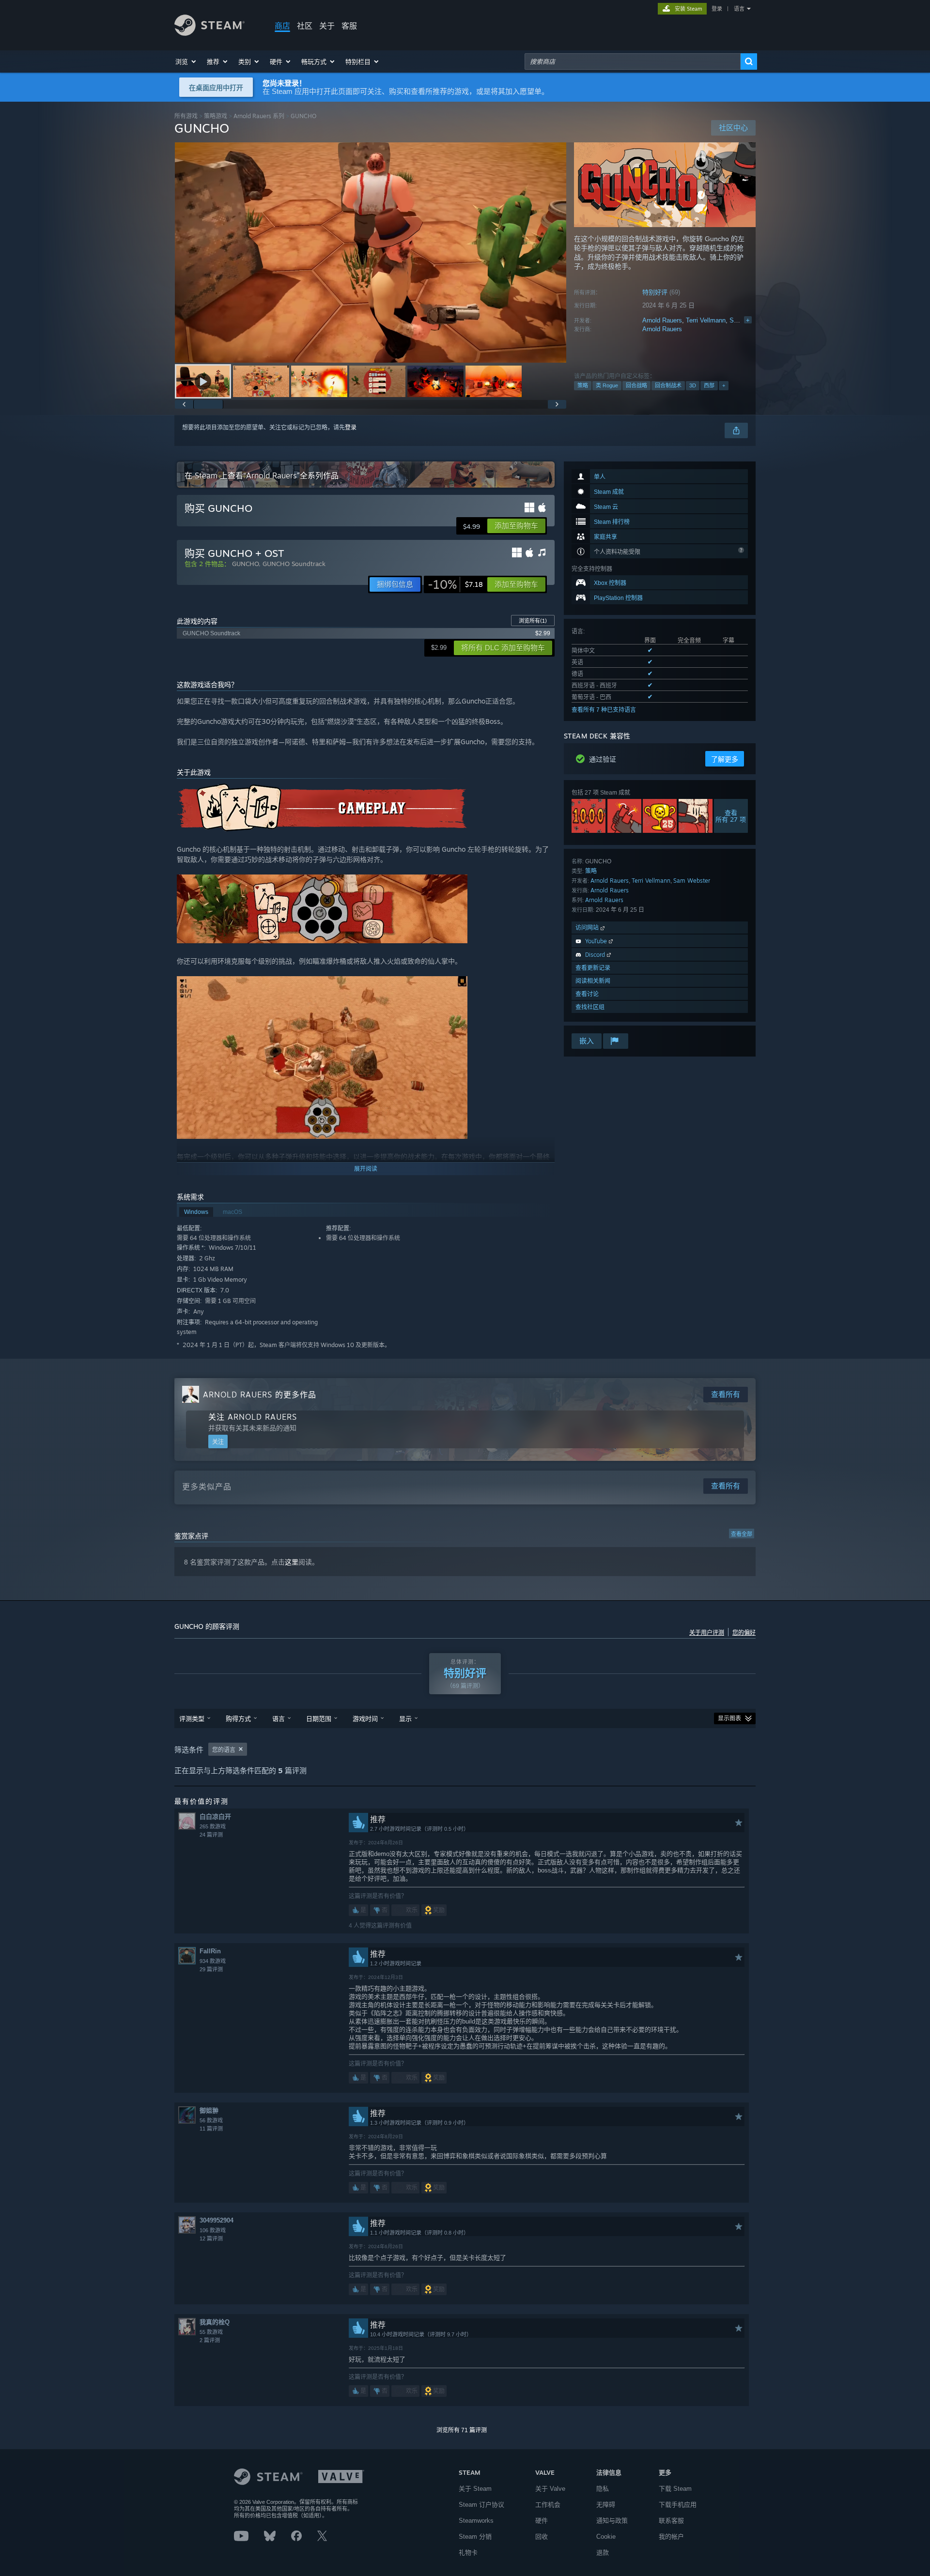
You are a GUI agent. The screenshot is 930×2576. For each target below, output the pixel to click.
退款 (603, 2553)
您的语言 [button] (224, 1750)
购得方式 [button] (238, 1718)
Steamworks (476, 2521)
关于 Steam (475, 2489)
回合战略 (636, 385)
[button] (186, 61)
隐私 (603, 2489)
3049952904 (217, 2220)
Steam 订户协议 (481, 2505)
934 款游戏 (213, 1961)
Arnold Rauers (662, 320)
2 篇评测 (210, 2340)
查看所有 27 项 (731, 816)
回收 (542, 2537)
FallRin (210, 1951)
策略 (583, 385)
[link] (455, 584)
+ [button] (724, 385)
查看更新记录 (593, 968)
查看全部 (742, 1534)
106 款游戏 (213, 2230)
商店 (282, 26)
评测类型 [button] (192, 1718)
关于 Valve (550, 2489)
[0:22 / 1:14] (371, 253)
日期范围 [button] (319, 1718)
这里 (292, 1562)
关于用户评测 (707, 1633)
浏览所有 (533, 621)
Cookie (606, 2537)
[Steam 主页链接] (209, 33)
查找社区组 (590, 1007)
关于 (327, 26)
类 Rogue (607, 385)
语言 (739, 9)
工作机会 (548, 2505)
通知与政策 (612, 2521)
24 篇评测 (211, 1835)
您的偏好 (744, 1633)
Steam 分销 (475, 2537)
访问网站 (588, 928)
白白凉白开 (215, 1817)
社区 (305, 26)
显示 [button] (405, 1718)
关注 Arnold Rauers (253, 1417)
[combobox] (633, 61)
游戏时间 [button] (365, 1718)
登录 (717, 9)
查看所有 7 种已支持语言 (604, 710)
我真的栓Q (215, 2322)
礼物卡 (468, 2553)
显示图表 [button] (729, 1718)
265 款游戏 (213, 1826)
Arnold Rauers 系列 (259, 116)
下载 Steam (675, 2489)
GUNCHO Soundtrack (294, 564)
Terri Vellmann (706, 320)
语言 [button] (279, 1718)
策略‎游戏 (216, 116)
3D (693, 385)
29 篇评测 (211, 1969)
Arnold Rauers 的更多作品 (260, 1395)
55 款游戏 (211, 2332)
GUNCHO (245, 564)
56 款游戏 (211, 2120)
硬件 (542, 2521)
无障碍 (606, 2505)
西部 (709, 385)
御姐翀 (209, 2110)
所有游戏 (186, 116)
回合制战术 (668, 385)
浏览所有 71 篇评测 (462, 2430)
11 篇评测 (211, 2129)
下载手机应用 (678, 2505)
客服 (349, 26)
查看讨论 (587, 994)
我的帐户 (671, 2537)
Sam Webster (692, 881)
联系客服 (671, 2521)
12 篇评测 (211, 2239)
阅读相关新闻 (593, 981)
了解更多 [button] (725, 759)
